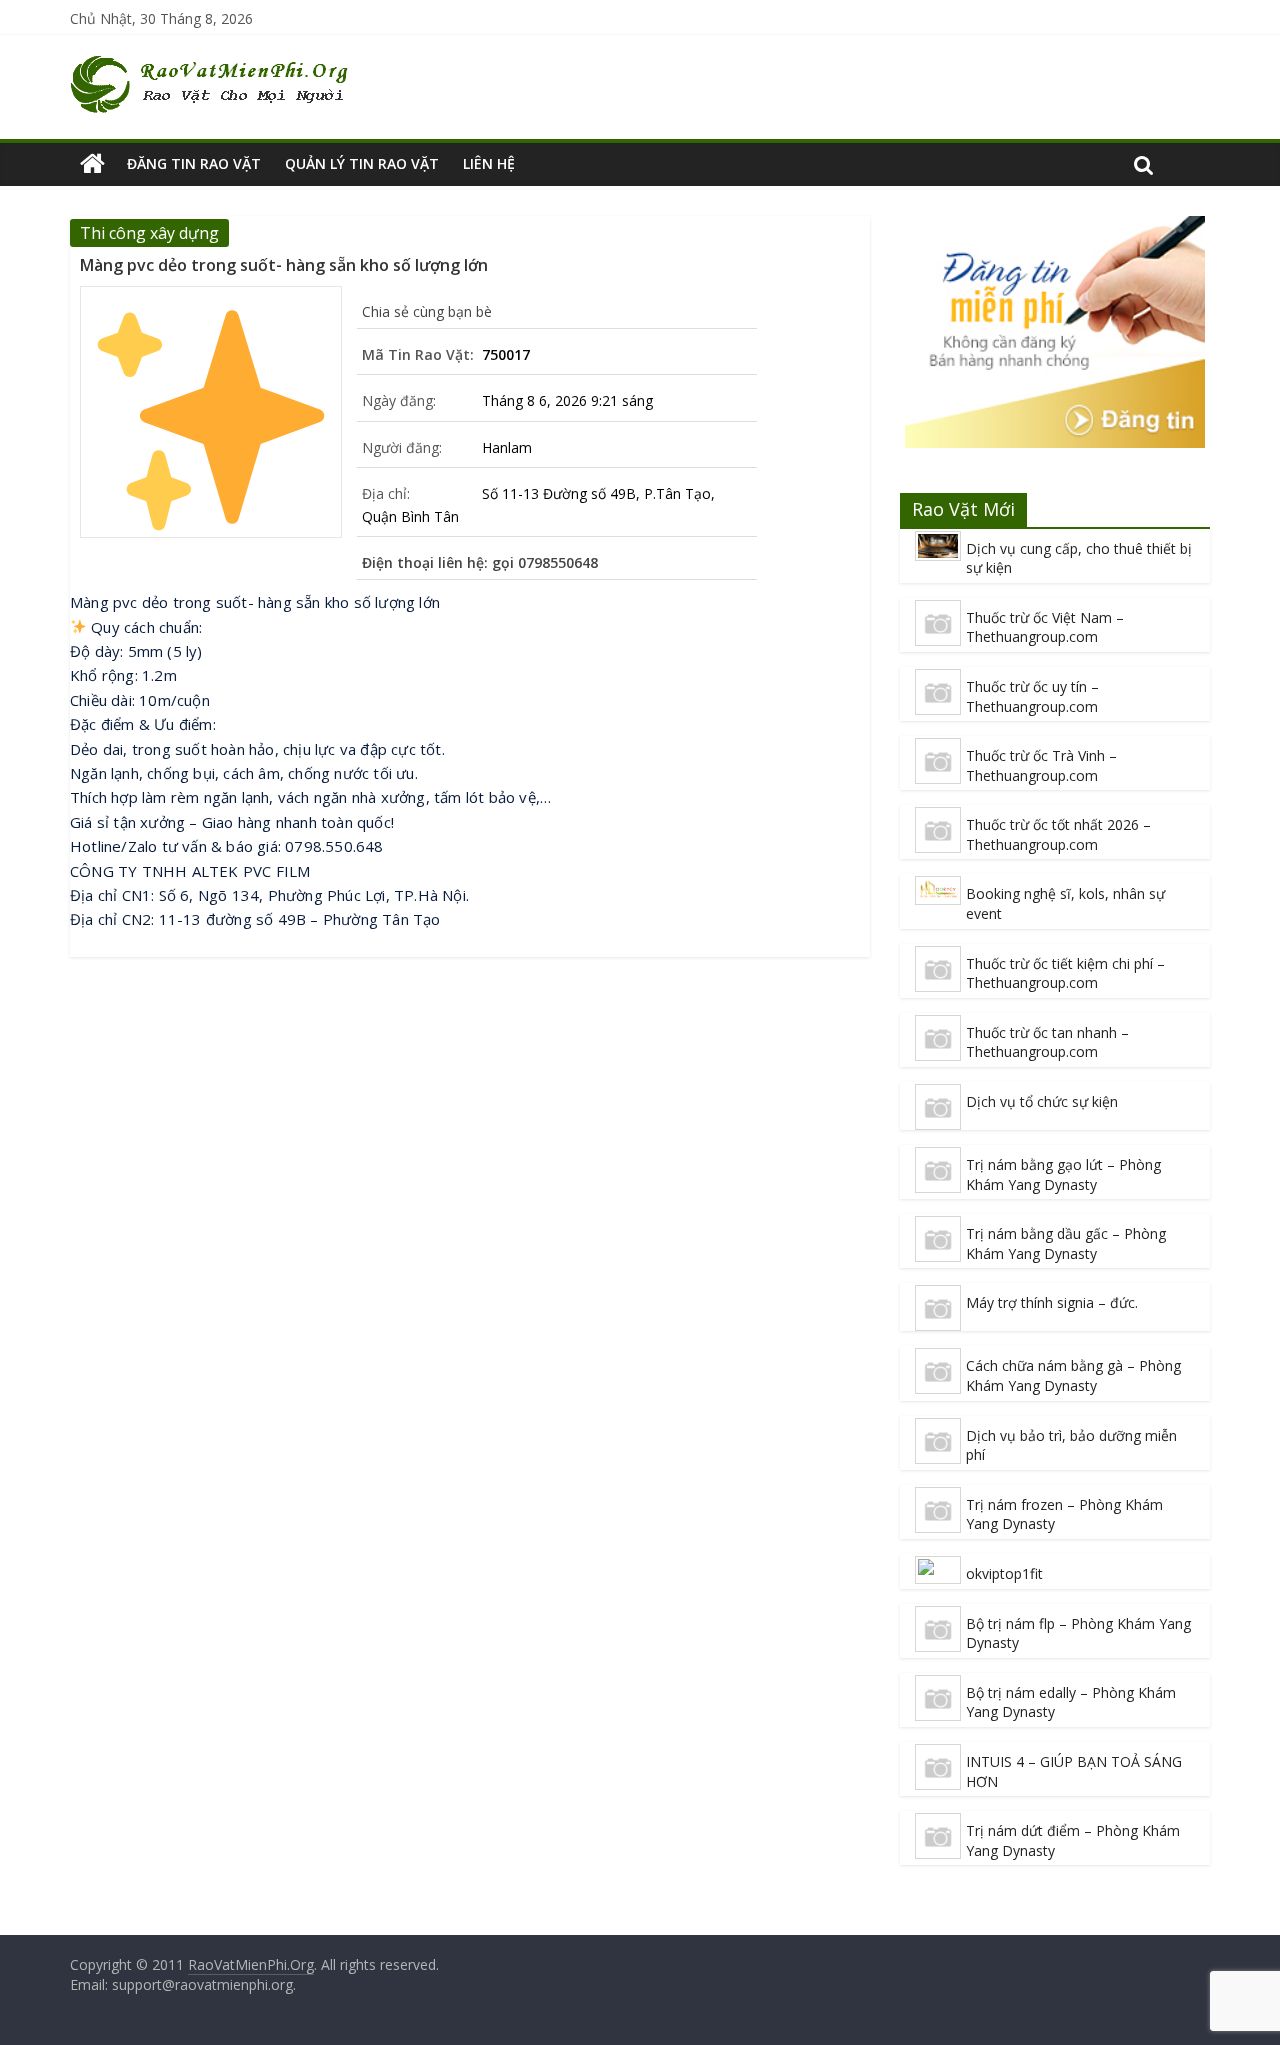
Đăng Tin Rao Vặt (194, 163)
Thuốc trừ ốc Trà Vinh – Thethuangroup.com (1041, 765)
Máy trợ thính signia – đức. (1052, 1302)
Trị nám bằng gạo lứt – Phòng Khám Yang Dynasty (1063, 1174)
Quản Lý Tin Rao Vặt (362, 163)
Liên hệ (489, 163)
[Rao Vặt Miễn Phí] (92, 164)
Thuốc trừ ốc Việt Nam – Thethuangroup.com (1045, 627)
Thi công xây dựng (149, 233)
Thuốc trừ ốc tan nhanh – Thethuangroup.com (1047, 1042)
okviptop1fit (1004, 1573)
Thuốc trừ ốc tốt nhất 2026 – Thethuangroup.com (1058, 834)
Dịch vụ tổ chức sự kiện (1042, 1101)
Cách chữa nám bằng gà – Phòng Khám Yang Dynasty (1073, 1375)
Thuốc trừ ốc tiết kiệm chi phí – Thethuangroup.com (1065, 973)
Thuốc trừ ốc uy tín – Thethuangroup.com (1032, 696)
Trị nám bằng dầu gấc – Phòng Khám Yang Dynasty (1066, 1243)
